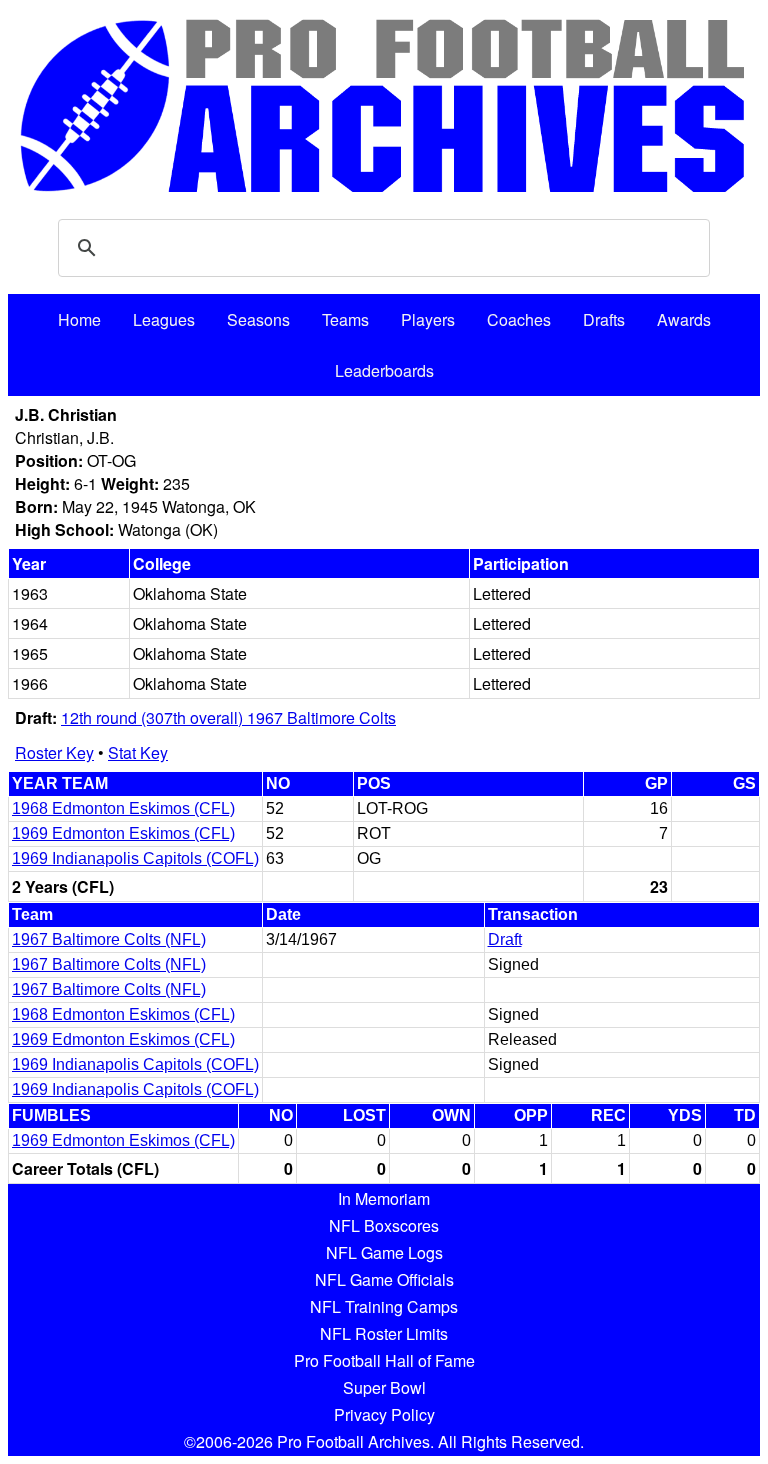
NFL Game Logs (384, 1252)
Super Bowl (384, 1387)
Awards (684, 319)
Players (428, 319)
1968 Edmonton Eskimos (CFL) (123, 808)
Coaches (519, 319)
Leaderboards (384, 370)
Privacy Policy (384, 1414)
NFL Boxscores (384, 1225)
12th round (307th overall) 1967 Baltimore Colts (228, 717)
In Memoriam (384, 1198)
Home (79, 319)
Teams (345, 319)
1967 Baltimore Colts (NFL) (109, 939)
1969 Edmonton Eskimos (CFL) (123, 833)
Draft (505, 939)
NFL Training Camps (384, 1306)
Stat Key (138, 752)
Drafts (604, 319)
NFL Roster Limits (384, 1333)
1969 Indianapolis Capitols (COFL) (135, 858)
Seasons (258, 319)
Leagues (164, 319)
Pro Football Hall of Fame (384, 1360)
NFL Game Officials (384, 1279)
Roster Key (54, 752)
